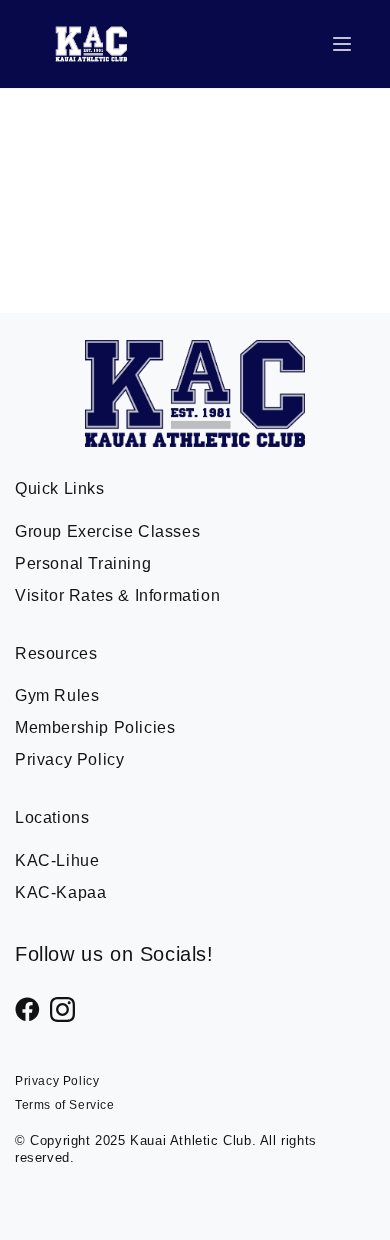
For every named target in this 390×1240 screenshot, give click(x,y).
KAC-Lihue (57, 860)
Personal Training (83, 563)
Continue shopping (195, 219)
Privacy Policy (69, 759)
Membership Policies (95, 727)
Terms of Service (65, 1105)
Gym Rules (57, 695)
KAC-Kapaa (60, 892)
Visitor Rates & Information (117, 595)
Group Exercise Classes (107, 531)
